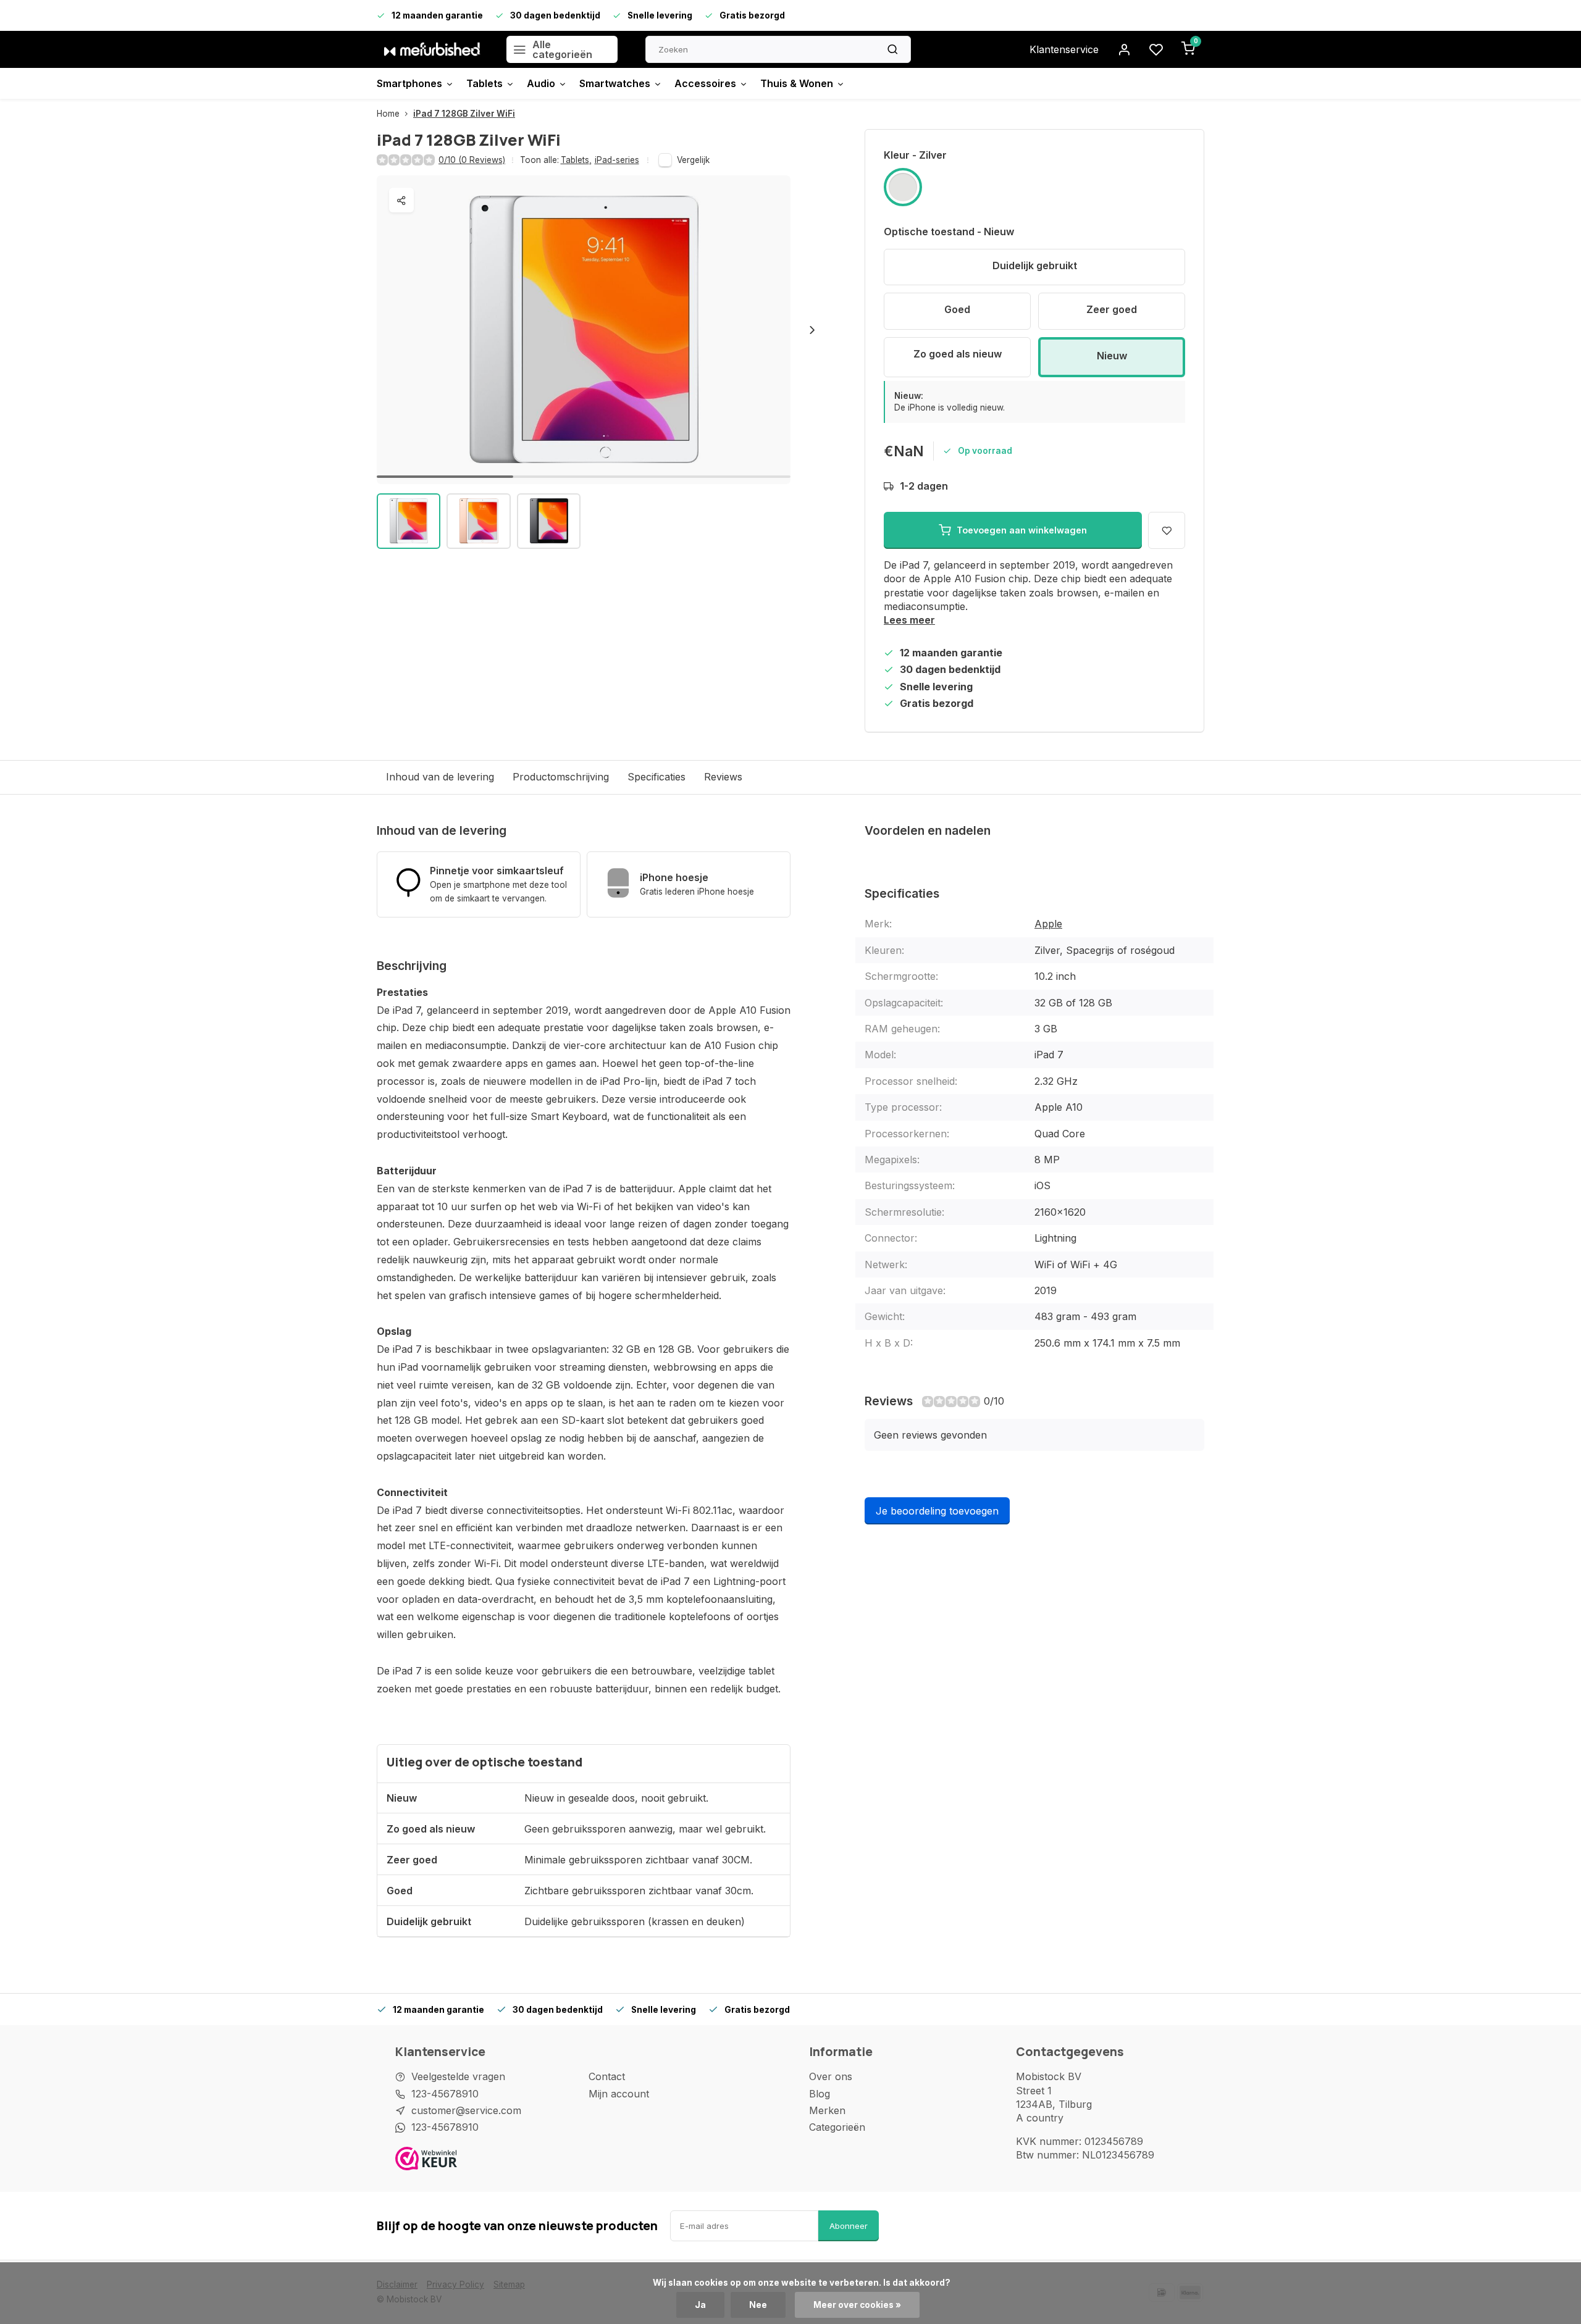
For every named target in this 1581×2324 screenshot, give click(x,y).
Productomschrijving (561, 777)
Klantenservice (1064, 49)
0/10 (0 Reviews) (472, 160)
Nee (758, 2305)
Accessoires (705, 83)
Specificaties (656, 777)
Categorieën (837, 2127)
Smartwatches (615, 83)
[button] (812, 330)
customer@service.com (466, 2110)
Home (388, 114)
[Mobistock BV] (432, 49)
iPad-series (617, 160)
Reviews (723, 777)
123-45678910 (445, 2094)
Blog (820, 2094)
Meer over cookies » (857, 2305)
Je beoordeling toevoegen (937, 1511)
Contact (607, 2076)
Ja (700, 2305)
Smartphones (409, 83)
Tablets (484, 83)
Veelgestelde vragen (458, 2076)
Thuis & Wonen (797, 83)
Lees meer (909, 620)
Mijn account (619, 2094)
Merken (827, 2110)
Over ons (831, 2076)
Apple (1048, 924)
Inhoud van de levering (440, 777)
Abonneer (849, 2226)
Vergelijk (693, 160)
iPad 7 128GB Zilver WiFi (464, 114)
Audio (541, 83)
